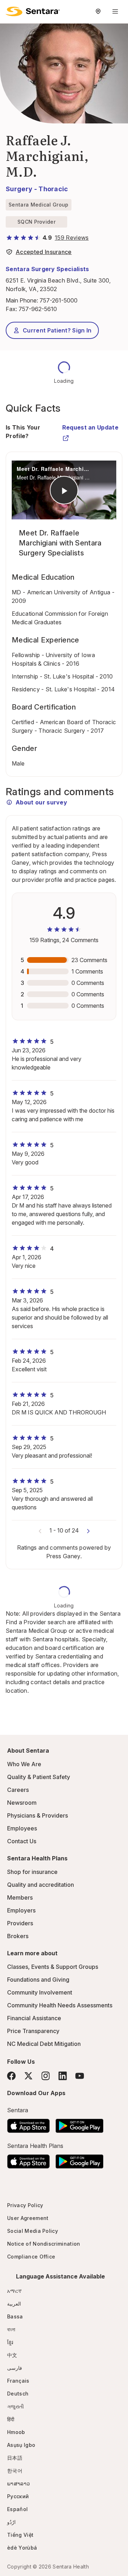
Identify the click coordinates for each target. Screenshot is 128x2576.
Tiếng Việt (20, 2535)
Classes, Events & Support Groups (53, 1967)
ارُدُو (11, 2522)
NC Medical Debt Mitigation (44, 2044)
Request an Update (90, 427)
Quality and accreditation (41, 1885)
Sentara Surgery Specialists (47, 269)
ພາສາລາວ (18, 2483)
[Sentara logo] (33, 11)
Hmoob (16, 2432)
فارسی (15, 2368)
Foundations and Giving (38, 1980)
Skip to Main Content (11, 10)
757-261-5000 (58, 300)
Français (18, 2381)
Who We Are (24, 1764)
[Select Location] (98, 11)
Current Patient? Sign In (57, 330)
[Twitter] (28, 2076)
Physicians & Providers (38, 1815)
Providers (20, 1923)
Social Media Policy (33, 2231)
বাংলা (11, 2329)
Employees (22, 1828)
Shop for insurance (32, 1872)
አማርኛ (14, 2291)
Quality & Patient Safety (39, 1777)
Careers (18, 1790)
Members (20, 1897)
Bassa (15, 2316)
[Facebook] (11, 2076)
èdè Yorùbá (22, 2548)
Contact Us (22, 1841)
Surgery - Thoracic (37, 189)
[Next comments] (88, 1530)
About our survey (41, 802)
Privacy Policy (25, 2205)
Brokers (18, 1936)
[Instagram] (46, 2076)
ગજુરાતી (15, 2406)
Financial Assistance (34, 2018)
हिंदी (11, 2419)
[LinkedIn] (63, 2076)
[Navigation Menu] (115, 11)
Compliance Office (31, 2257)
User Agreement (28, 2218)
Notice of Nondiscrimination (44, 2244)
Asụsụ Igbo (21, 2445)
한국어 (15, 2471)
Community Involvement (40, 1992)
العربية (14, 2304)
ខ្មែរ (10, 2342)
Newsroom (22, 1803)
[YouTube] (80, 2076)
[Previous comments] (40, 1530)
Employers (21, 1910)
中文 (12, 2355)
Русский (18, 2496)
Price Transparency (33, 2031)
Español (17, 2509)
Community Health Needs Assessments (60, 2005)
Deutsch (18, 2394)
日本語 (15, 2458)
